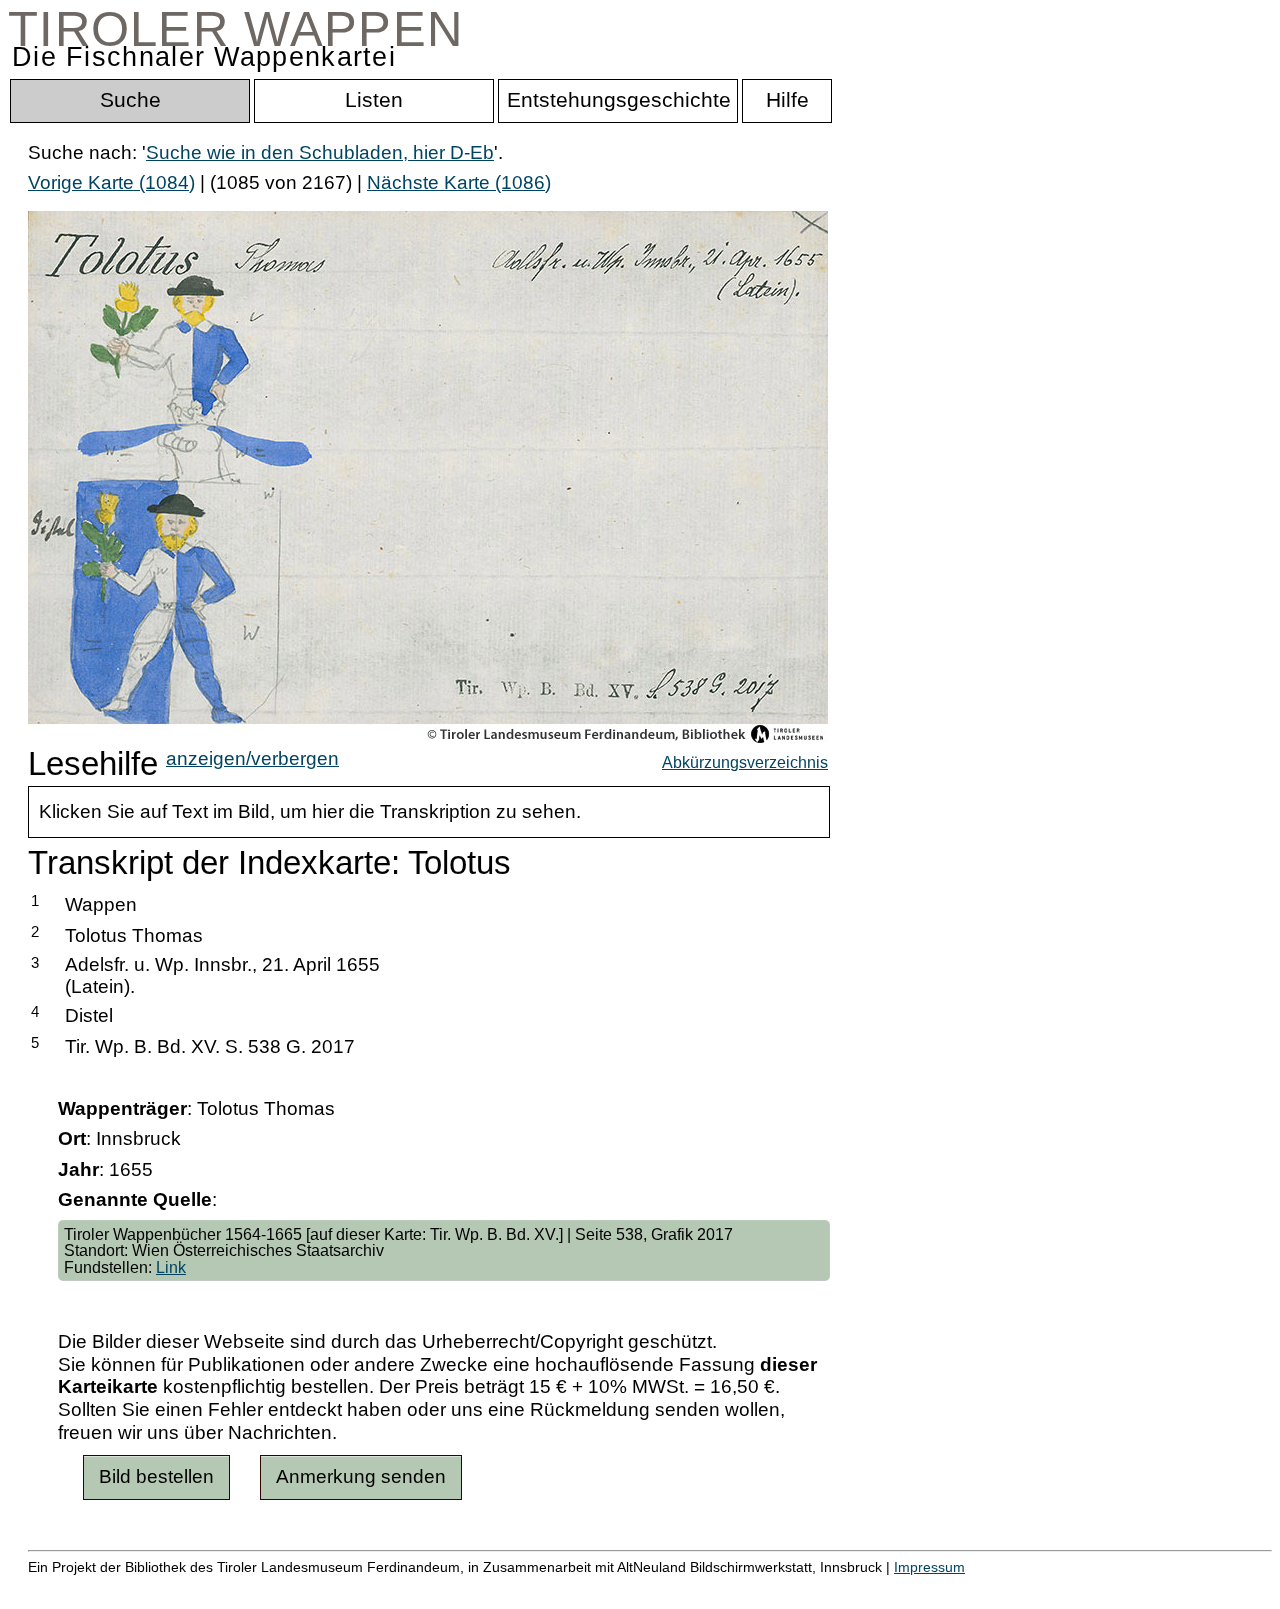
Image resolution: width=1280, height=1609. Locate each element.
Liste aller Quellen (703, 1588)
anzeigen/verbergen (252, 758)
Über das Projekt (867, 1588)
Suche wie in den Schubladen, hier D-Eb (320, 152)
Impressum (929, 1567)
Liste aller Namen (536, 1588)
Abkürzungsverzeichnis (745, 762)
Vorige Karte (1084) (111, 182)
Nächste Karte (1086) (459, 182)
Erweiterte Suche (101, 1588)
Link (171, 1267)
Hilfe (973, 1588)
